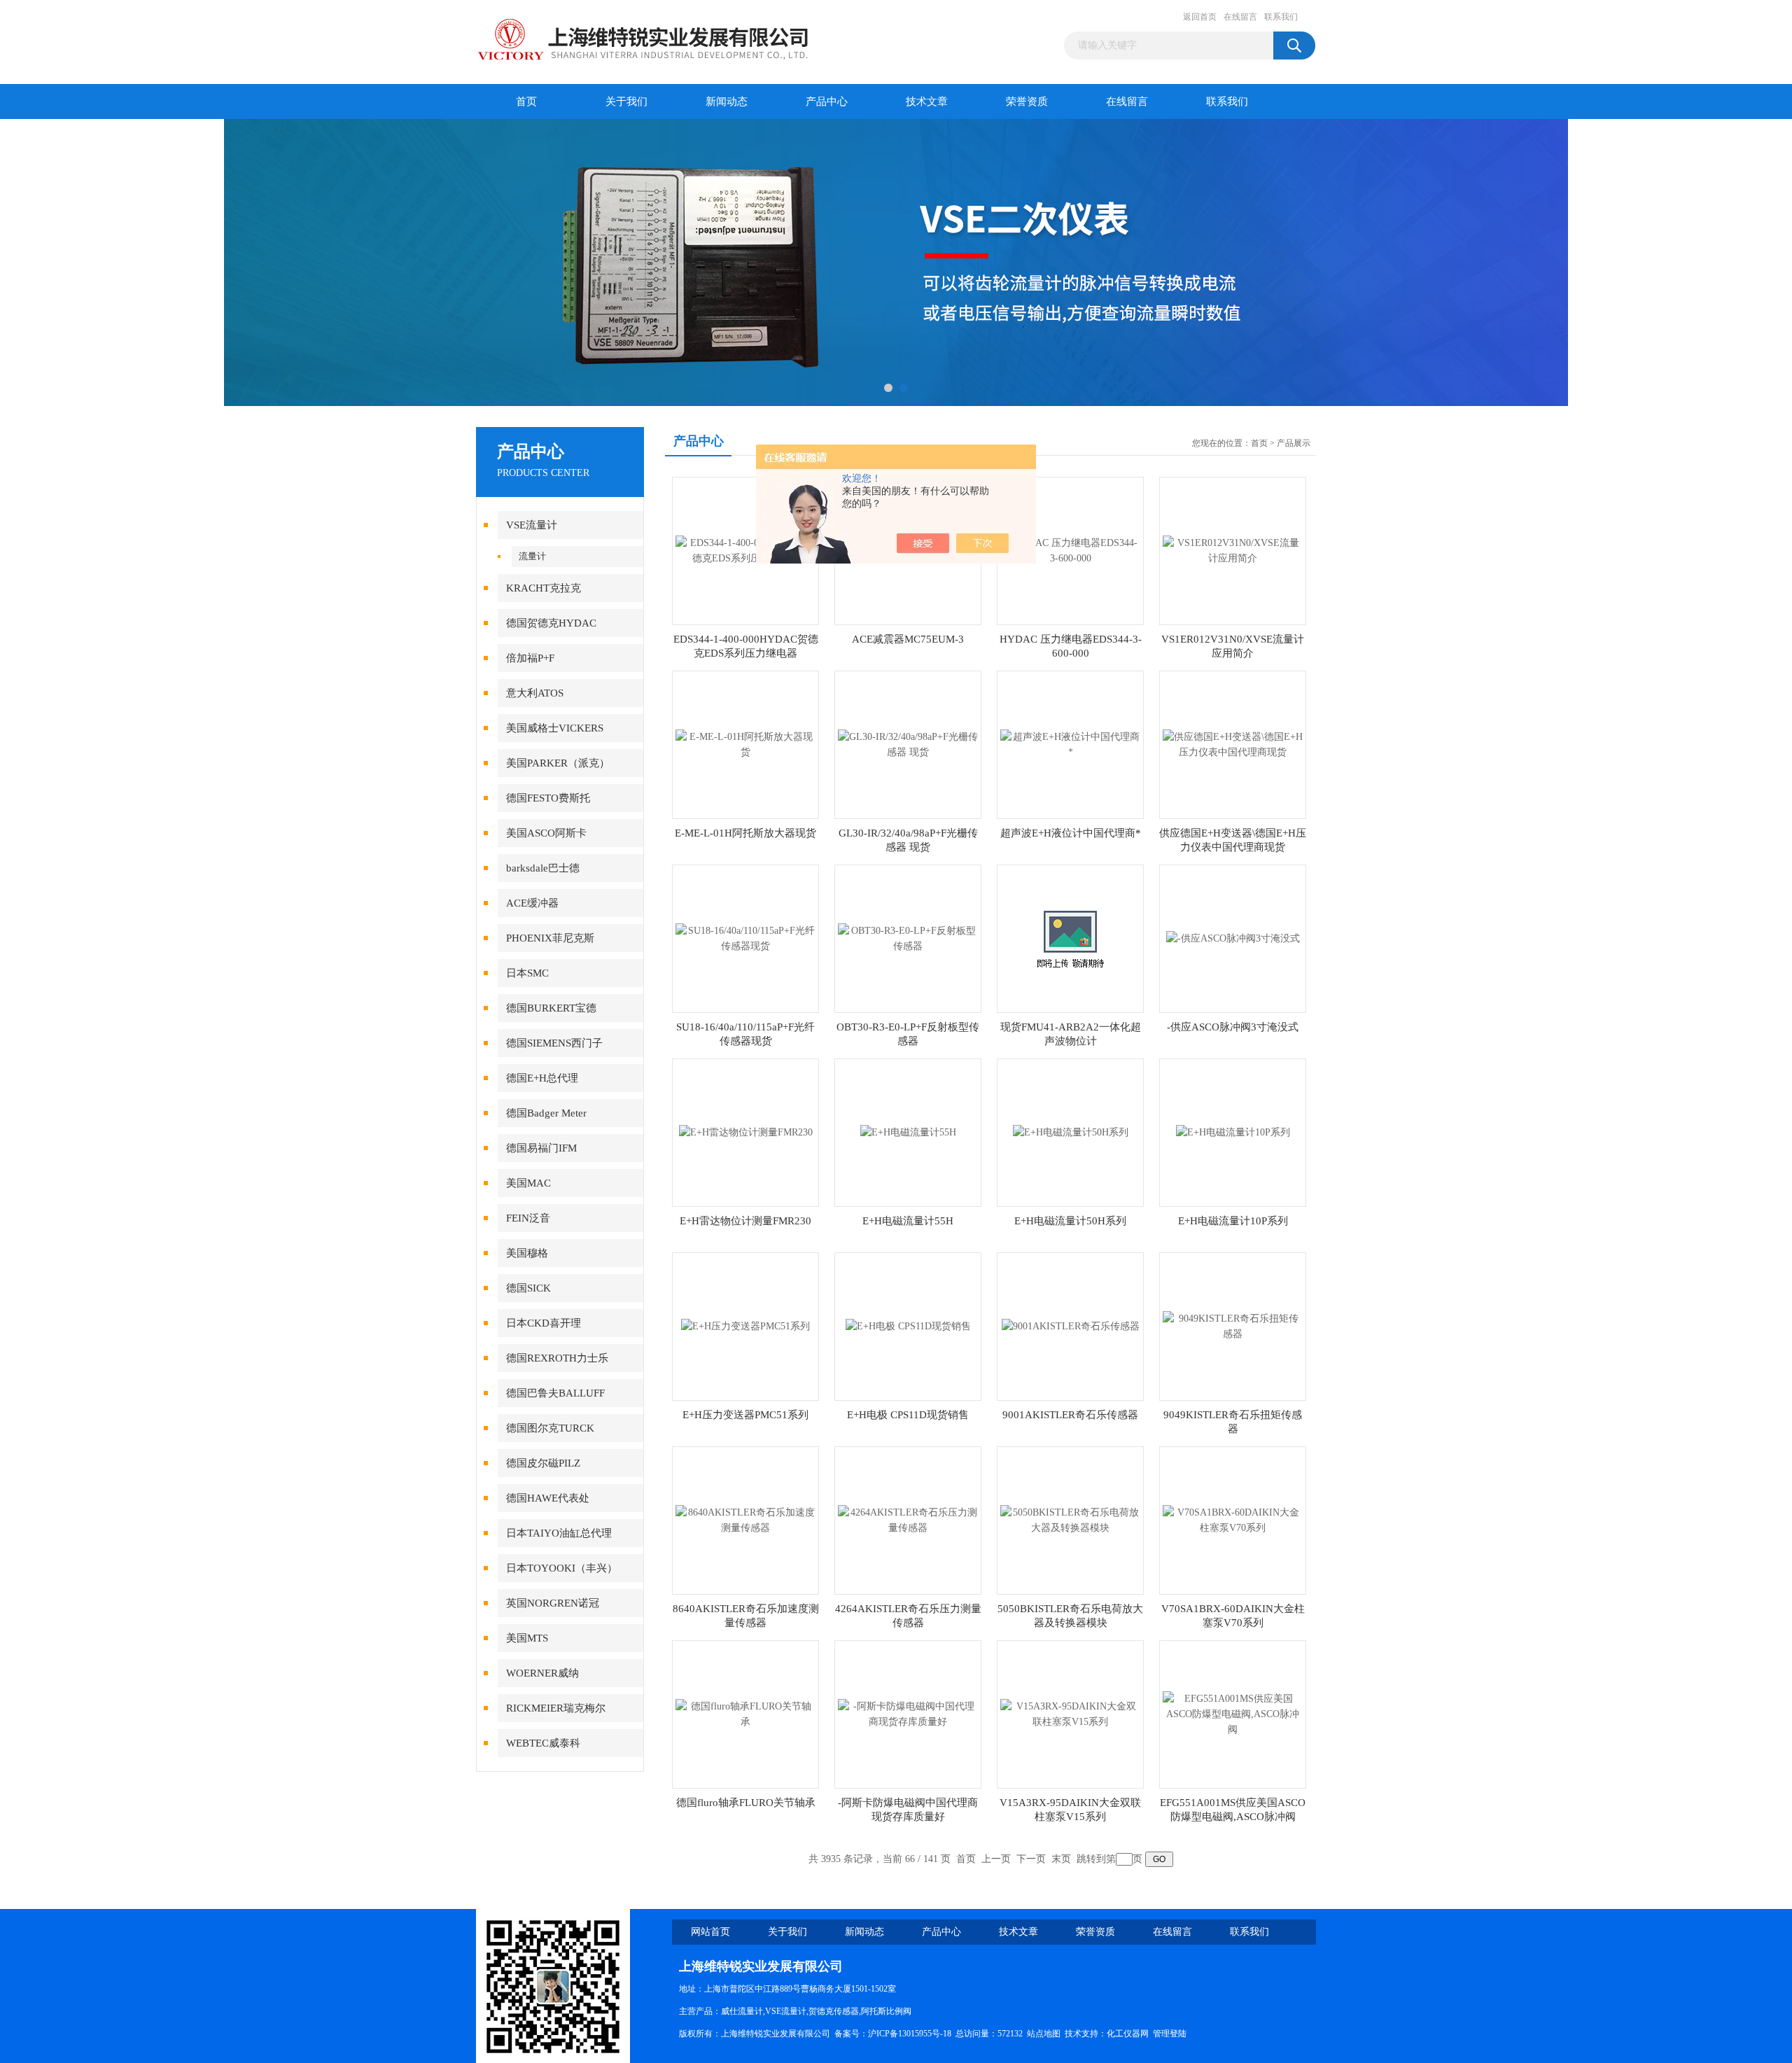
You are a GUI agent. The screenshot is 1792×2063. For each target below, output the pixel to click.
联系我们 (1281, 17)
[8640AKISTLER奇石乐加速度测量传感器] (745, 1519)
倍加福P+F (530, 658)
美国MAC (528, 1183)
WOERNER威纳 (542, 1673)
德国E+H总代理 (542, 1078)
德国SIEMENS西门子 (554, 1043)
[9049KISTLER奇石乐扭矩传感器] (1233, 1326)
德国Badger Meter (546, 1113)
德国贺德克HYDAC (551, 623)
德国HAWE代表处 (548, 1498)
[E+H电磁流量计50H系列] (1071, 1132)
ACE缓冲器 (532, 903)
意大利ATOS (535, 693)
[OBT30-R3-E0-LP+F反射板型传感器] (908, 938)
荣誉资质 (1027, 102)
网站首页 (710, 1932)
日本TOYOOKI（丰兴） (562, 1568)
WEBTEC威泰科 (543, 1743)
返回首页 (1200, 17)
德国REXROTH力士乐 (557, 1358)
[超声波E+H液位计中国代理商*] (1070, 744)
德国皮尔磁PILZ (543, 1463)
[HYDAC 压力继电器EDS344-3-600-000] (1070, 550)
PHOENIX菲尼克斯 (550, 938)
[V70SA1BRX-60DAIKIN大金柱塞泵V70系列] (1233, 1519)
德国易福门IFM (541, 1148)
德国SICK (528, 1288)
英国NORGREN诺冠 (553, 1603)
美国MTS (527, 1638)
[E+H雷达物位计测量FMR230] (746, 1132)
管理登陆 (1170, 2034)
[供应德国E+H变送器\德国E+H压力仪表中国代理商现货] (1233, 744)
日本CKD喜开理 (544, 1323)
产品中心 (827, 102)
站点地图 (1044, 2034)
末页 (1061, 1859)
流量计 (532, 556)
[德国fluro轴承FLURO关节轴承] (745, 1713)
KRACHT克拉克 (544, 588)
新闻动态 (727, 102)
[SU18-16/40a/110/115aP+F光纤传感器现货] (745, 938)
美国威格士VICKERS (555, 728)
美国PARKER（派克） (558, 763)
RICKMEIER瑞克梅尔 (556, 1708)
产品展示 (1294, 443)
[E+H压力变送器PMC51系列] (745, 1326)
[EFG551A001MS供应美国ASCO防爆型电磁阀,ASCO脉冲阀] (1233, 1713)
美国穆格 (527, 1253)
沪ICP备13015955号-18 (910, 2034)
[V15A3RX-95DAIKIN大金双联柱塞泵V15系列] (1070, 1713)
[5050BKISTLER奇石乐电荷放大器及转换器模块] (1070, 1519)
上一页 (996, 1859)
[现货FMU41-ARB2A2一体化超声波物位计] (1070, 938)
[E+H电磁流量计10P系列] (1233, 1132)
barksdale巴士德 (543, 868)
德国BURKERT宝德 (551, 1008)
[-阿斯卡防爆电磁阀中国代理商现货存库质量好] (908, 1713)
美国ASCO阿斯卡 (546, 833)
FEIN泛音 (528, 1218)
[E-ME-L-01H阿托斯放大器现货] (745, 744)
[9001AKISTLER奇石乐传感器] (1071, 1326)
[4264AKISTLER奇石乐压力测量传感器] (908, 1519)
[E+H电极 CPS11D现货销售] (908, 1326)
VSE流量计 (532, 525)
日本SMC (527, 973)
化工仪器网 (1128, 2034)
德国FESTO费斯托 (548, 798)
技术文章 (927, 102)
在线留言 (1240, 17)
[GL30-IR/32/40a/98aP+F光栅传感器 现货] (908, 744)
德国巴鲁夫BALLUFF (555, 1393)
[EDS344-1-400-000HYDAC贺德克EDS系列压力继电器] (745, 550)
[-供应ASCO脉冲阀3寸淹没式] (1233, 938)
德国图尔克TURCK (550, 1428)
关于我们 (626, 102)
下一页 (1031, 1859)
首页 (526, 102)
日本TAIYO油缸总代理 (559, 1533)
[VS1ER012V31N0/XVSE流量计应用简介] (1233, 550)
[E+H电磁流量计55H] (908, 1132)
